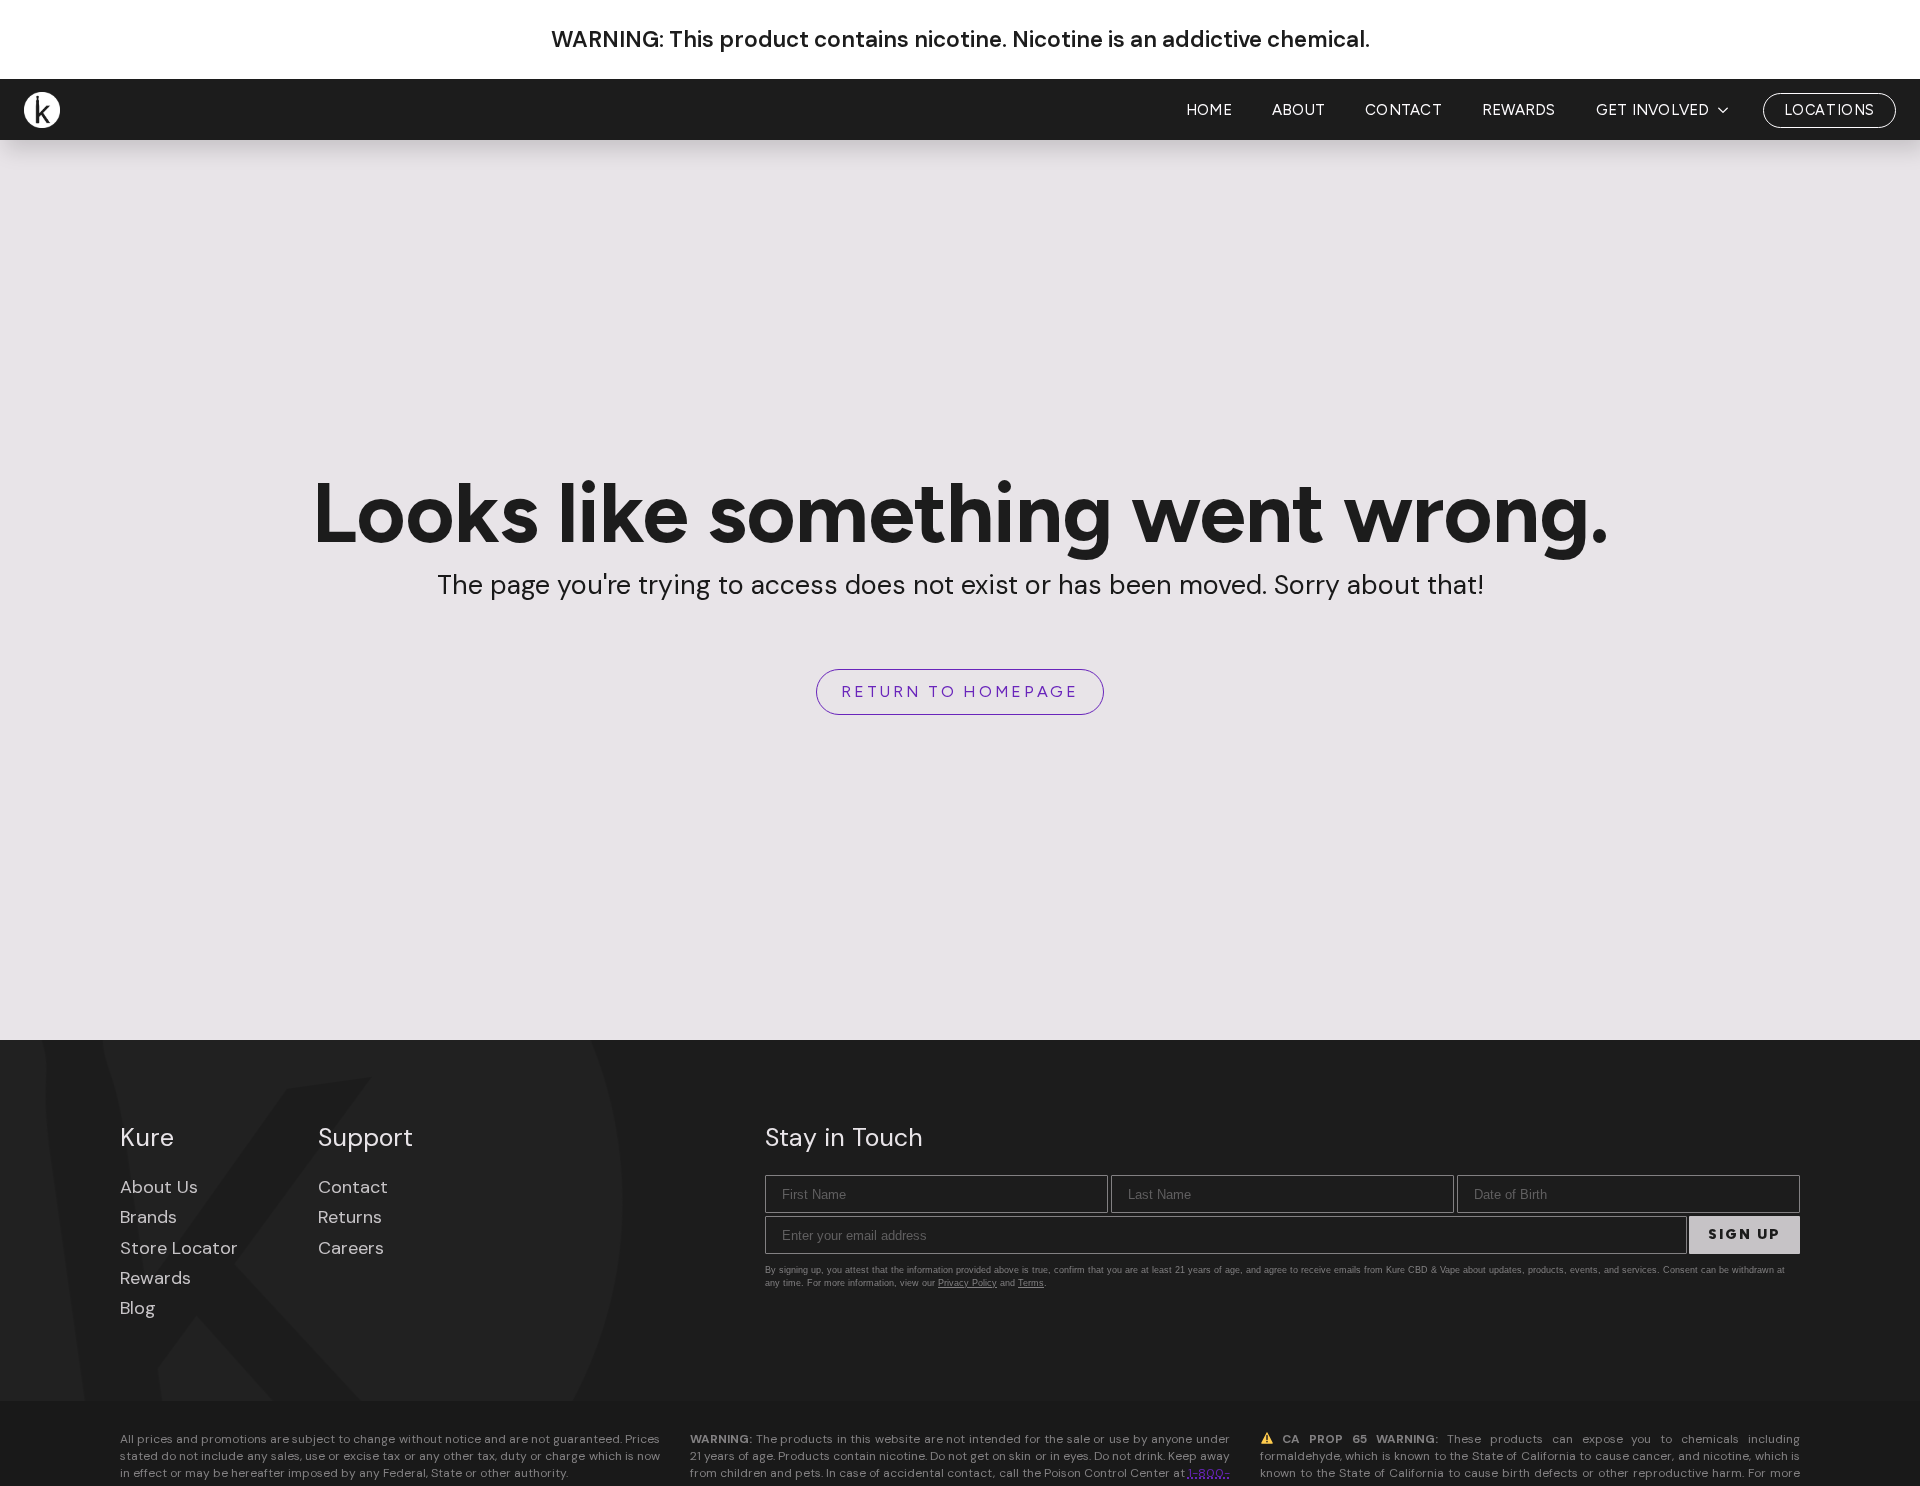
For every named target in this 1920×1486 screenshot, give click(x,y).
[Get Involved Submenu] (1729, 110)
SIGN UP (1744, 1234)
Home (1209, 110)
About (1298, 110)
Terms (1031, 1283)
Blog (138, 1308)
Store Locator (179, 1248)
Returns (350, 1217)
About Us (159, 1187)
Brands (148, 1217)
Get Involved (1653, 110)
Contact (1403, 110)
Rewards (1519, 110)
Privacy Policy (967, 1283)
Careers (351, 1248)
